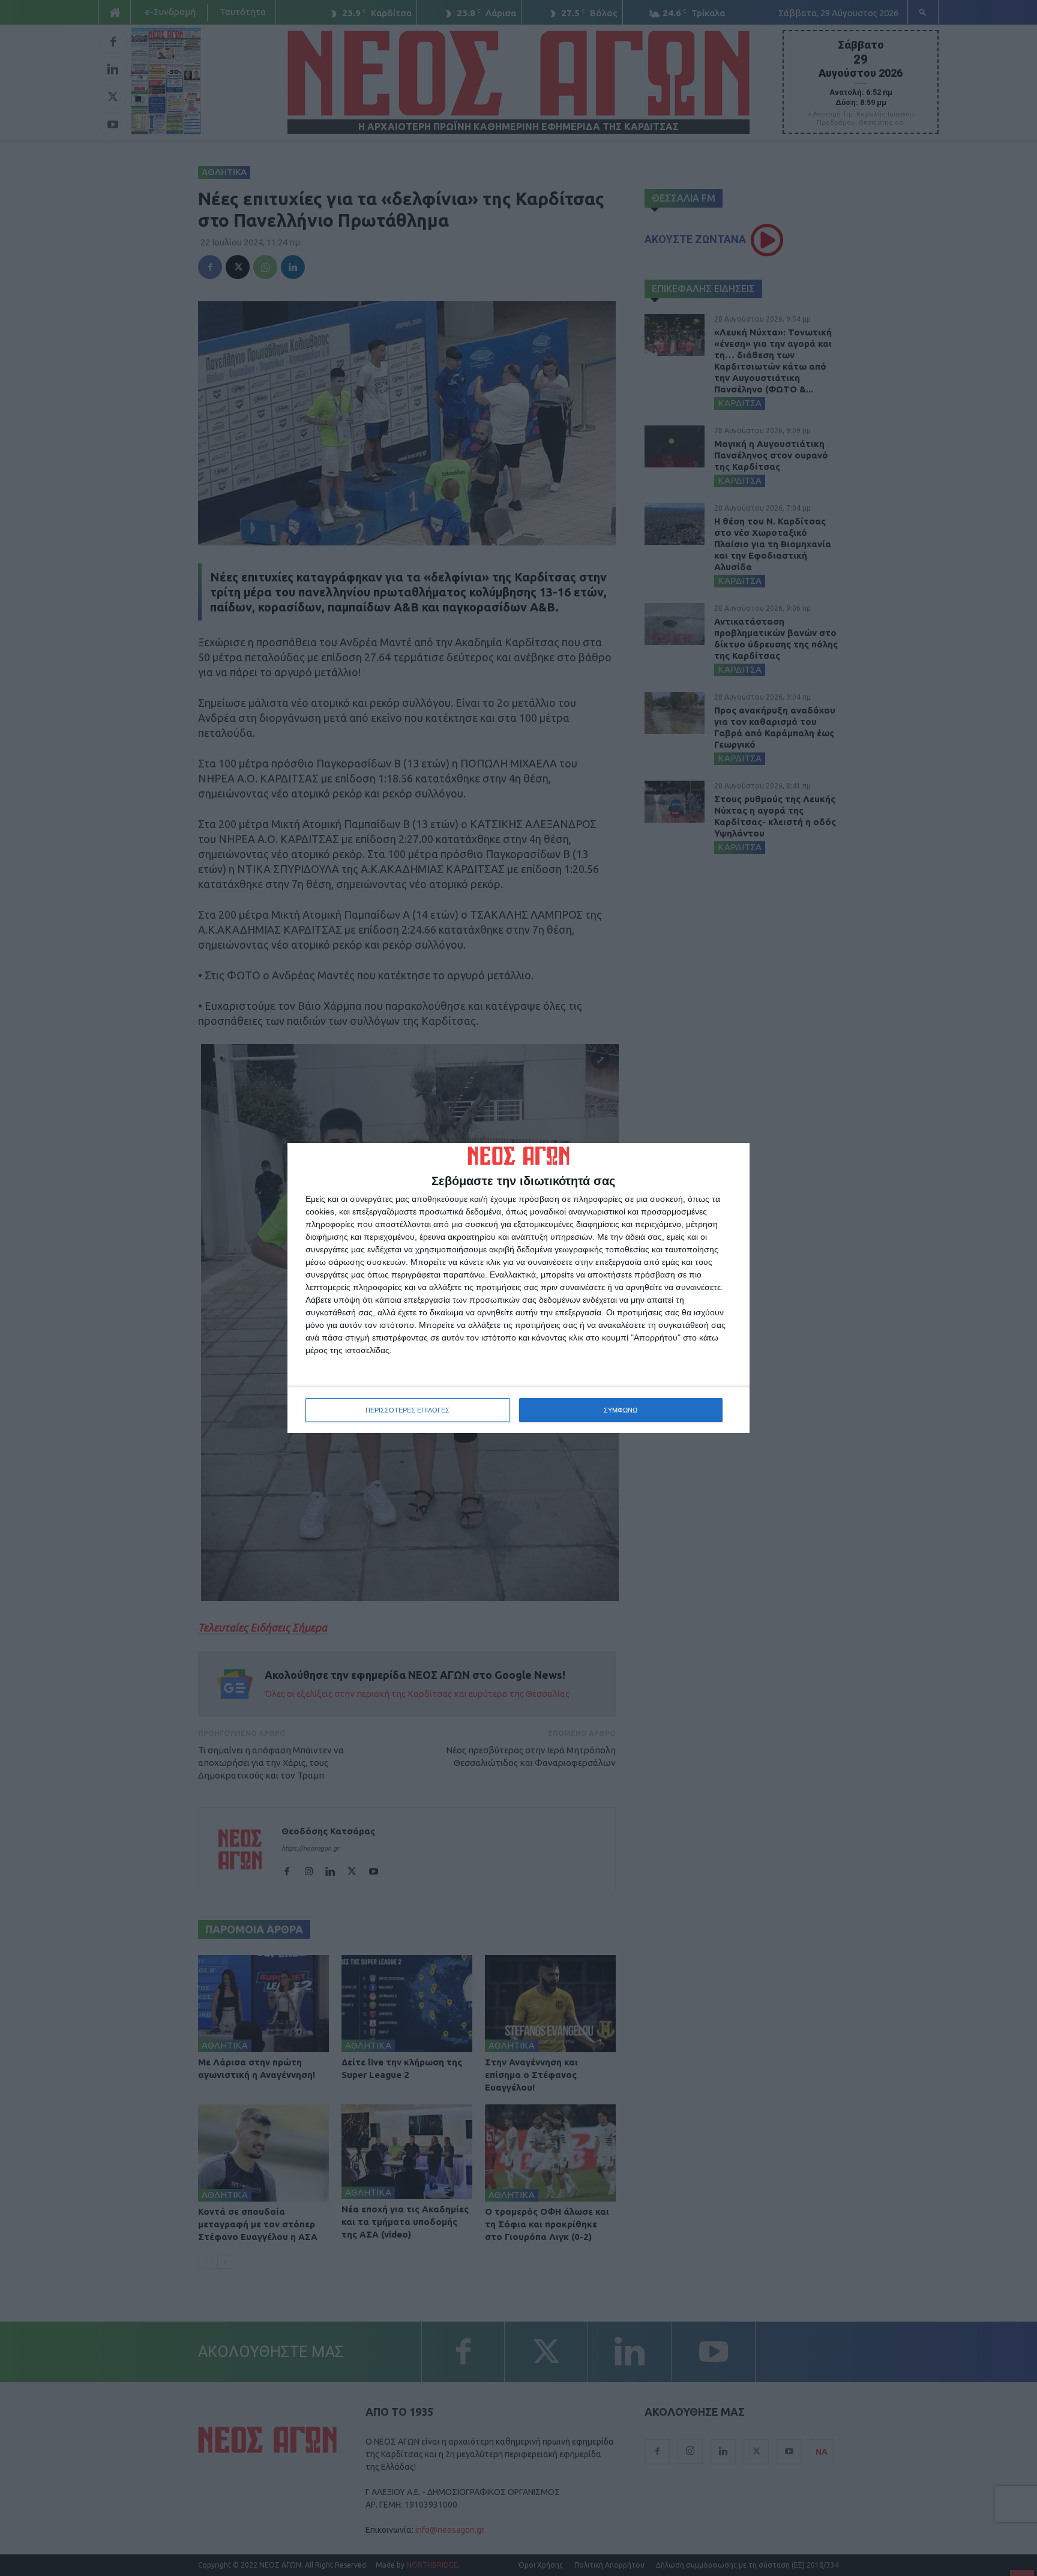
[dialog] (518, 1288)
